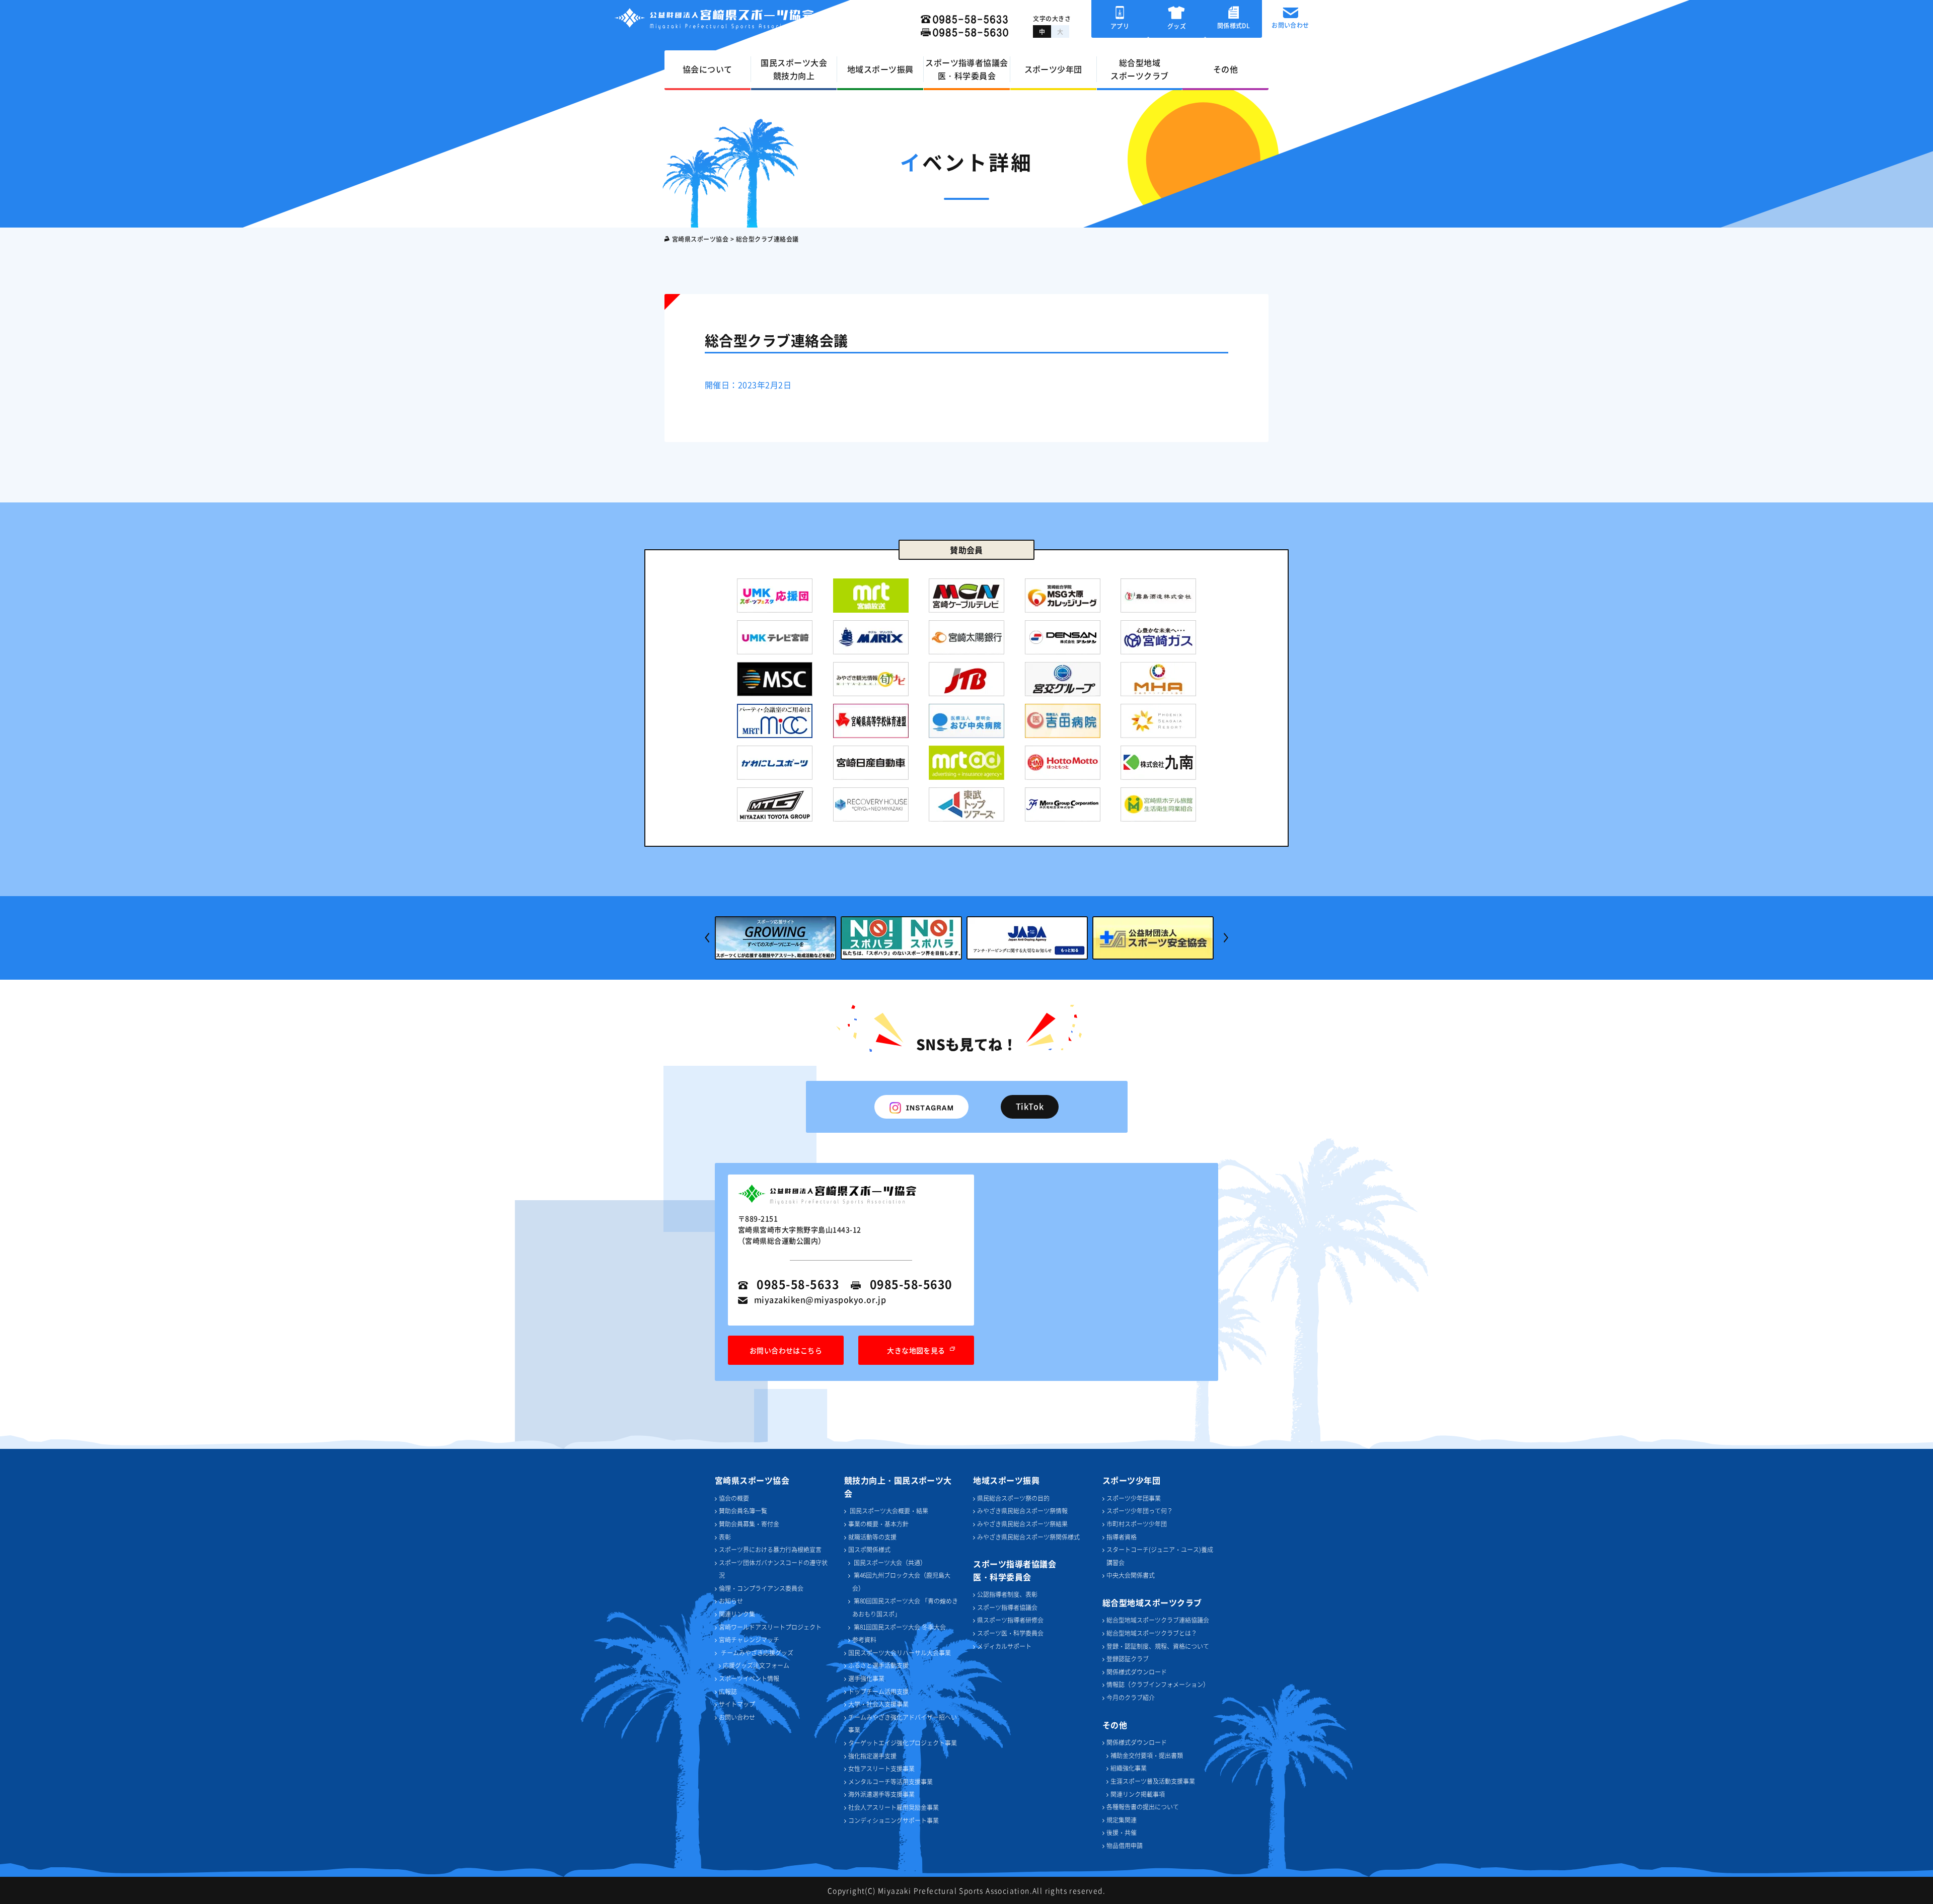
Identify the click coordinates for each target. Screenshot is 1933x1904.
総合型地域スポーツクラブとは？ (1152, 1633)
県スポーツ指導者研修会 (1010, 1620)
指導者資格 (1122, 1537)
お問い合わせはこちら (786, 1350)
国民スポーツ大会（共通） (889, 1562)
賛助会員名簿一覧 (743, 1511)
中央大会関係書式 (1131, 1575)
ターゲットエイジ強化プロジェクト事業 (903, 1743)
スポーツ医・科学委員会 (1010, 1633)
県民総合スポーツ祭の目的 (1013, 1498)
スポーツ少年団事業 (1134, 1498)
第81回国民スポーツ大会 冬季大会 (899, 1627)
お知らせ (731, 1601)
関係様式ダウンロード (1137, 1672)
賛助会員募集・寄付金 (749, 1524)
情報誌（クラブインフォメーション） (1158, 1684)
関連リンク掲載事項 (1138, 1794)
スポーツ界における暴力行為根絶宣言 (770, 1549)
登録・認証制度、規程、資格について (1158, 1646)
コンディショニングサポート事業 (894, 1820)
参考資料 (864, 1639)
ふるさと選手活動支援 (878, 1665)
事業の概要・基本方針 (878, 1524)
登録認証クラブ (1128, 1659)
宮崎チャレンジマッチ (749, 1639)
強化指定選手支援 (872, 1756)
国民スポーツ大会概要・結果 (888, 1511)
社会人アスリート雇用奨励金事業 (894, 1807)
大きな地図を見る (916, 1350)
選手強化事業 (866, 1678)
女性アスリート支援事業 (881, 1768)
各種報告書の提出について (1143, 1807)
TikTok (1030, 1106)
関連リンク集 (737, 1614)
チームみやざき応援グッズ (757, 1653)
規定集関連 (1122, 1820)
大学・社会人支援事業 (878, 1704)
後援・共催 (1122, 1832)
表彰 (725, 1537)
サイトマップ (737, 1704)
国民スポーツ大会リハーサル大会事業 (900, 1653)
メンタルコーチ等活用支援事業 (890, 1781)
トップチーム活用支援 (878, 1691)
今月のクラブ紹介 (1131, 1697)
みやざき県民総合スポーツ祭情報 (1022, 1511)
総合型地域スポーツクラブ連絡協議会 (1158, 1620)
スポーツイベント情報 (749, 1678)
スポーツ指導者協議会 (1007, 1607)
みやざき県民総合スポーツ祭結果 (1022, 1524)
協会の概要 (734, 1498)
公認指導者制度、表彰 (1007, 1594)
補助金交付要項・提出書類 (1147, 1755)
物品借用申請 (1125, 1845)
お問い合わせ (737, 1717)
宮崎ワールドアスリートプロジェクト (770, 1627)
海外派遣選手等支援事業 (881, 1794)
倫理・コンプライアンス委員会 (761, 1588)
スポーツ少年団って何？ (1140, 1511)
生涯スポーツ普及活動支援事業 (1153, 1781)
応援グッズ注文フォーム (756, 1665)
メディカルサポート (1004, 1646)
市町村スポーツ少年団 (1137, 1524)
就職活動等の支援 (872, 1537)
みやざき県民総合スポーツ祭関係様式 (1028, 1537)
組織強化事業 (1129, 1768)
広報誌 (728, 1691)
